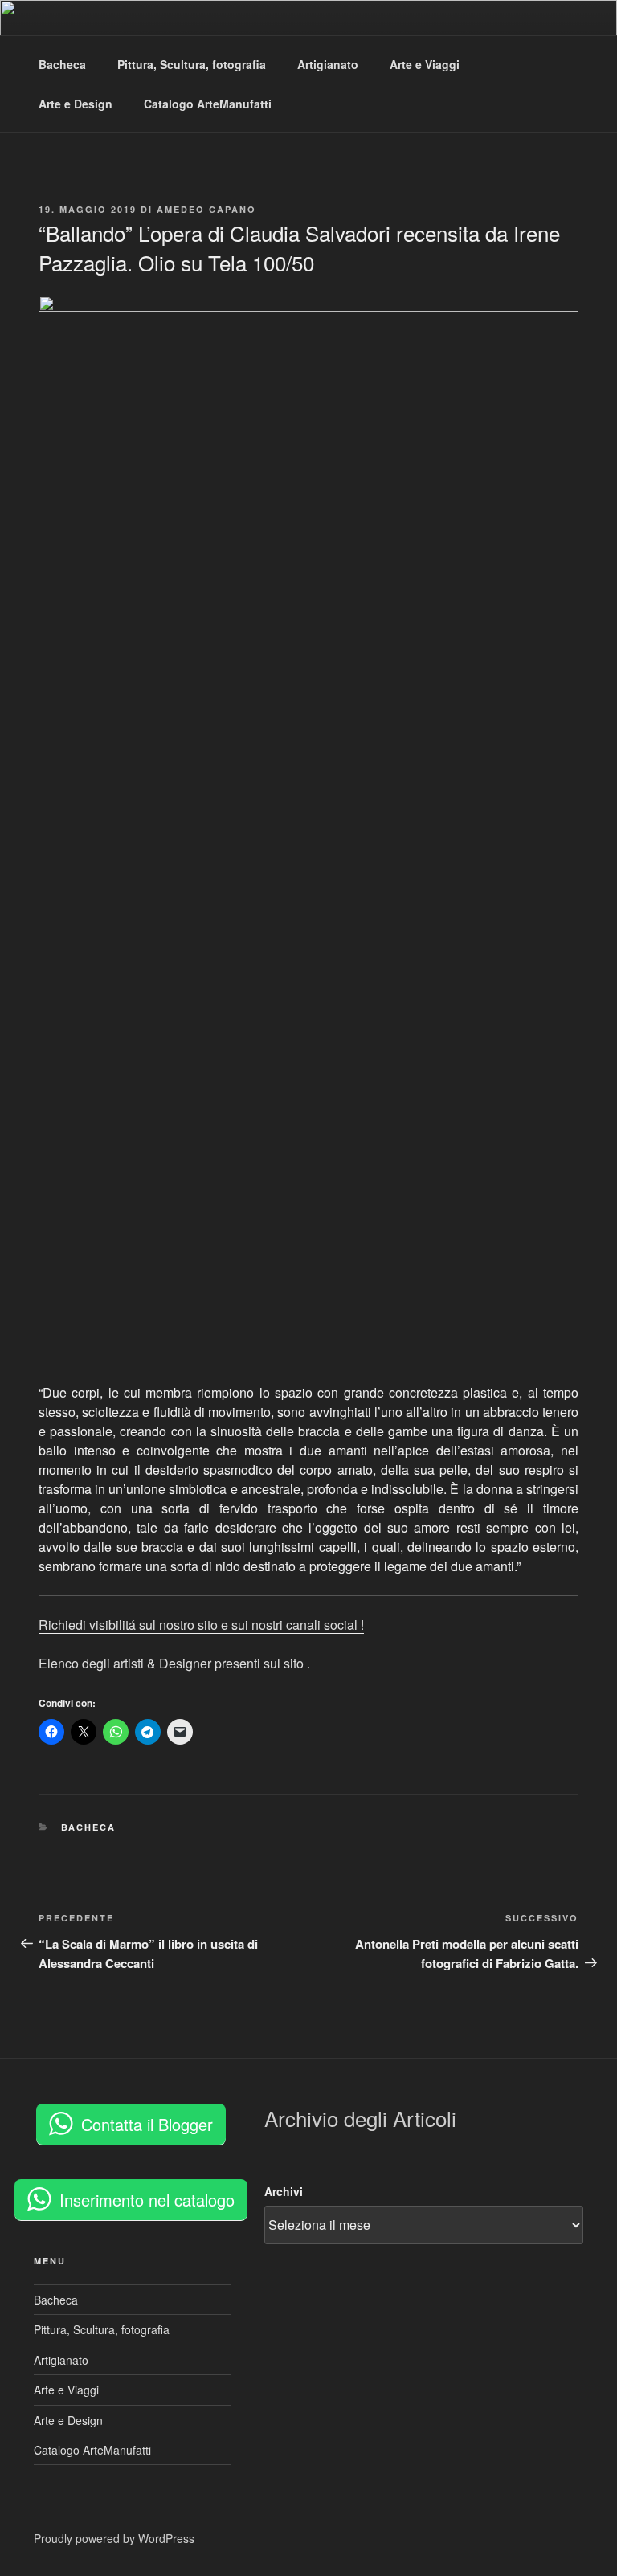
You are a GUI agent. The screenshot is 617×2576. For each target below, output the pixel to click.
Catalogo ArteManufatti (208, 104)
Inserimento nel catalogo (147, 2200)
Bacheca (62, 64)
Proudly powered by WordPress (114, 2538)
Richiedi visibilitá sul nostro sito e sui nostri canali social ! (201, 1625)
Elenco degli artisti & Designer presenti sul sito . (174, 1663)
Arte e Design (76, 104)
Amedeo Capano (206, 209)
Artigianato (328, 64)
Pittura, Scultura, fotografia (192, 64)
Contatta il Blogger (147, 2124)
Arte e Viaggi (425, 64)
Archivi (284, 2191)
